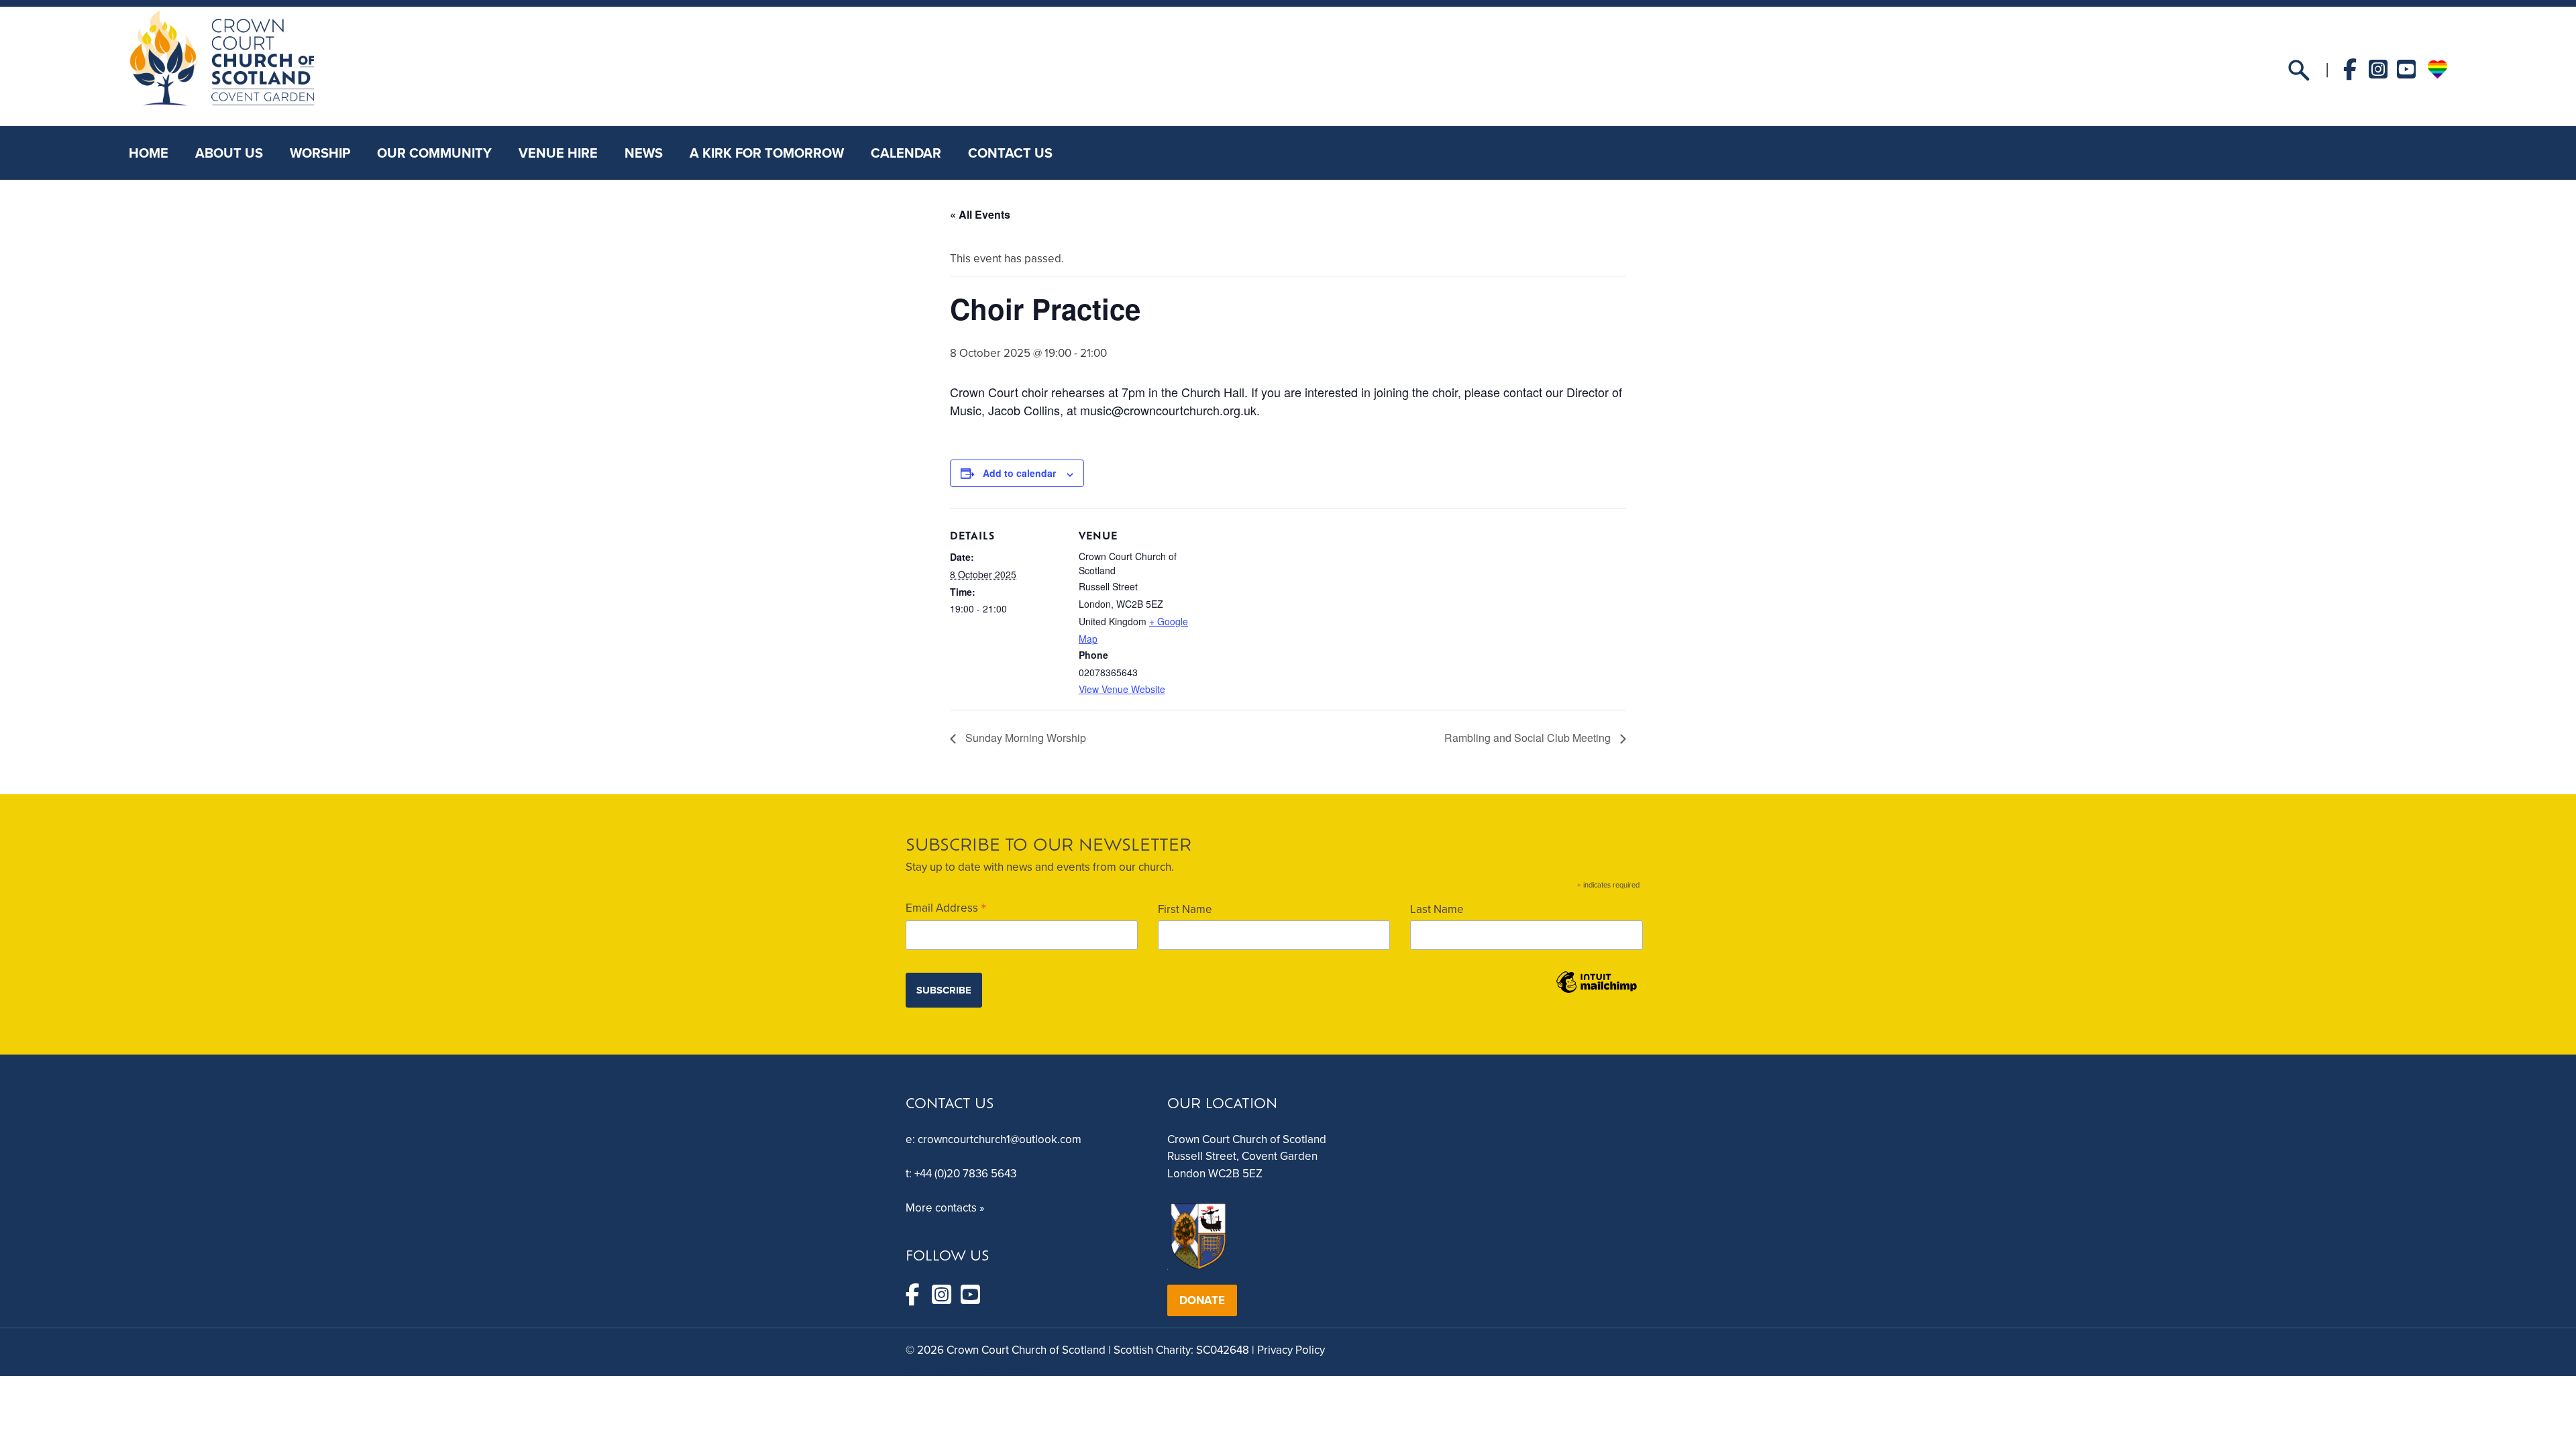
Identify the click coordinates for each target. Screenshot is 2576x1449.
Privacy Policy (1291, 1350)
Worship (320, 153)
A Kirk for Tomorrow (767, 153)
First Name (1185, 909)
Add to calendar (1019, 473)
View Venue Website (1122, 689)
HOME (149, 153)
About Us (229, 153)
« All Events (980, 214)
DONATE (1202, 1300)
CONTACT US (1010, 153)
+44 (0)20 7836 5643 (965, 1174)
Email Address (946, 907)
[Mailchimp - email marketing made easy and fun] (1597, 992)
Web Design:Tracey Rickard (974, 1367)
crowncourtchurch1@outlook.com (1000, 1139)
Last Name (1437, 909)
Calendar (906, 153)
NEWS (644, 153)
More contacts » (945, 1208)
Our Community (434, 153)
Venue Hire (558, 153)
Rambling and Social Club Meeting (1529, 738)
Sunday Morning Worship (1024, 738)
